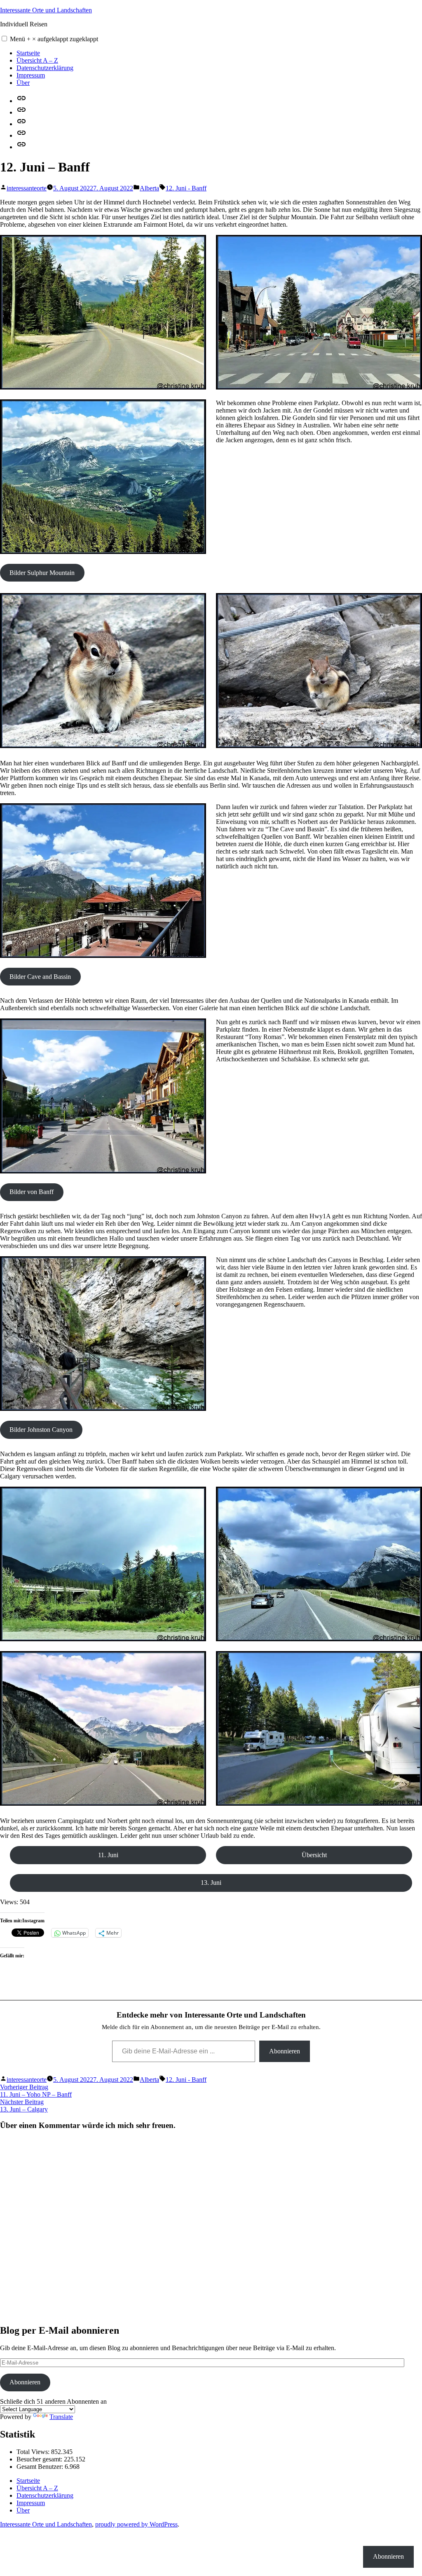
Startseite (28, 53)
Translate (61, 2417)
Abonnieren (285, 2051)
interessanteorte (27, 188)
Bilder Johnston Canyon (41, 1430)
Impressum (31, 75)
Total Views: (34, 2452)
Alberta (149, 188)
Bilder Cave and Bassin (40, 977)
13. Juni (211, 1883)
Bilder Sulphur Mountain (42, 573)
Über (23, 83)
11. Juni (108, 1855)
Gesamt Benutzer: (41, 2467)
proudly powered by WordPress (136, 2524)
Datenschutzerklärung (45, 68)
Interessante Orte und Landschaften (46, 10)
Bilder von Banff (32, 1192)
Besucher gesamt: (40, 2459)
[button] (4, 39)
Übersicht (314, 1855)
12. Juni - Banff (186, 188)
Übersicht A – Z (37, 60)
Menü (54, 39)
